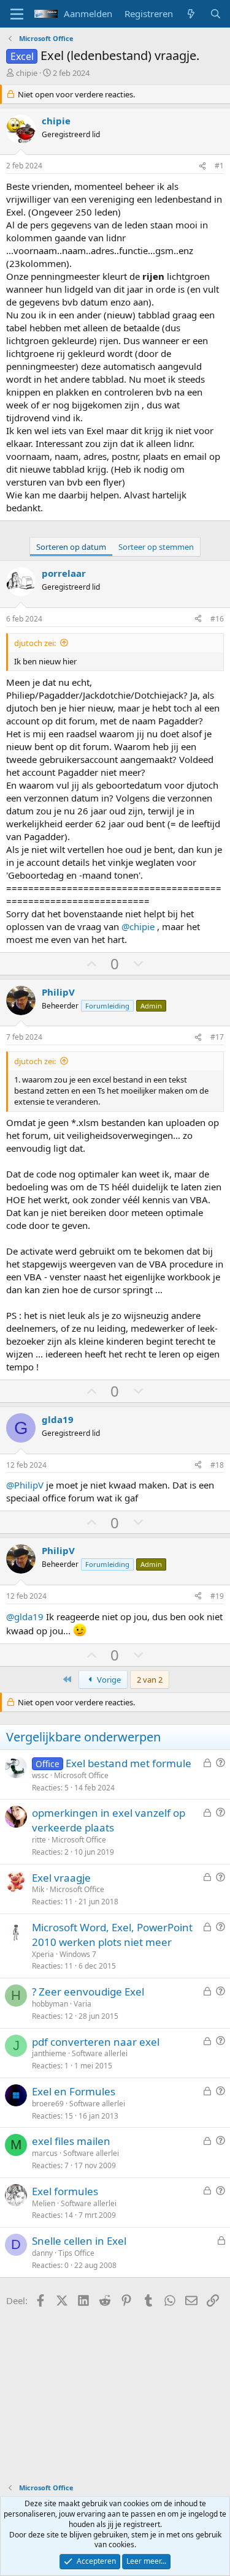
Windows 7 (78, 1954)
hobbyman (50, 2004)
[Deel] (202, 166)
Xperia (43, 1954)
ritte (39, 1840)
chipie (27, 73)
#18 (217, 1465)
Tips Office (76, 2253)
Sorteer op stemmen (156, 547)
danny (42, 2253)
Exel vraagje (61, 1878)
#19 (217, 1596)
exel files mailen (71, 2141)
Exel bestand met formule (128, 1763)
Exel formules (65, 2191)
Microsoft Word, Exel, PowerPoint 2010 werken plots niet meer (112, 1935)
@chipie (138, 926)
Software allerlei (100, 2053)
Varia (82, 2004)
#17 (217, 1037)
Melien (44, 2203)
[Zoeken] (216, 14)
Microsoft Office (81, 1775)
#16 (217, 619)
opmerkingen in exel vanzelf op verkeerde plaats (109, 1820)
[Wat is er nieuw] (191, 14)
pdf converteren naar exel (96, 2042)
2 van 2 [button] (150, 1680)
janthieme (49, 2053)
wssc (40, 1775)
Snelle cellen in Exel (79, 2241)
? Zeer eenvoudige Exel (88, 1992)
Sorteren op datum (71, 547)
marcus (45, 2153)
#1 (219, 166)
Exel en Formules (74, 2091)
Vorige (108, 1680)
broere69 (48, 2104)
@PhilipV (25, 1485)
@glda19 (25, 1617)
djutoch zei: (35, 643)
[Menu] (17, 14)
